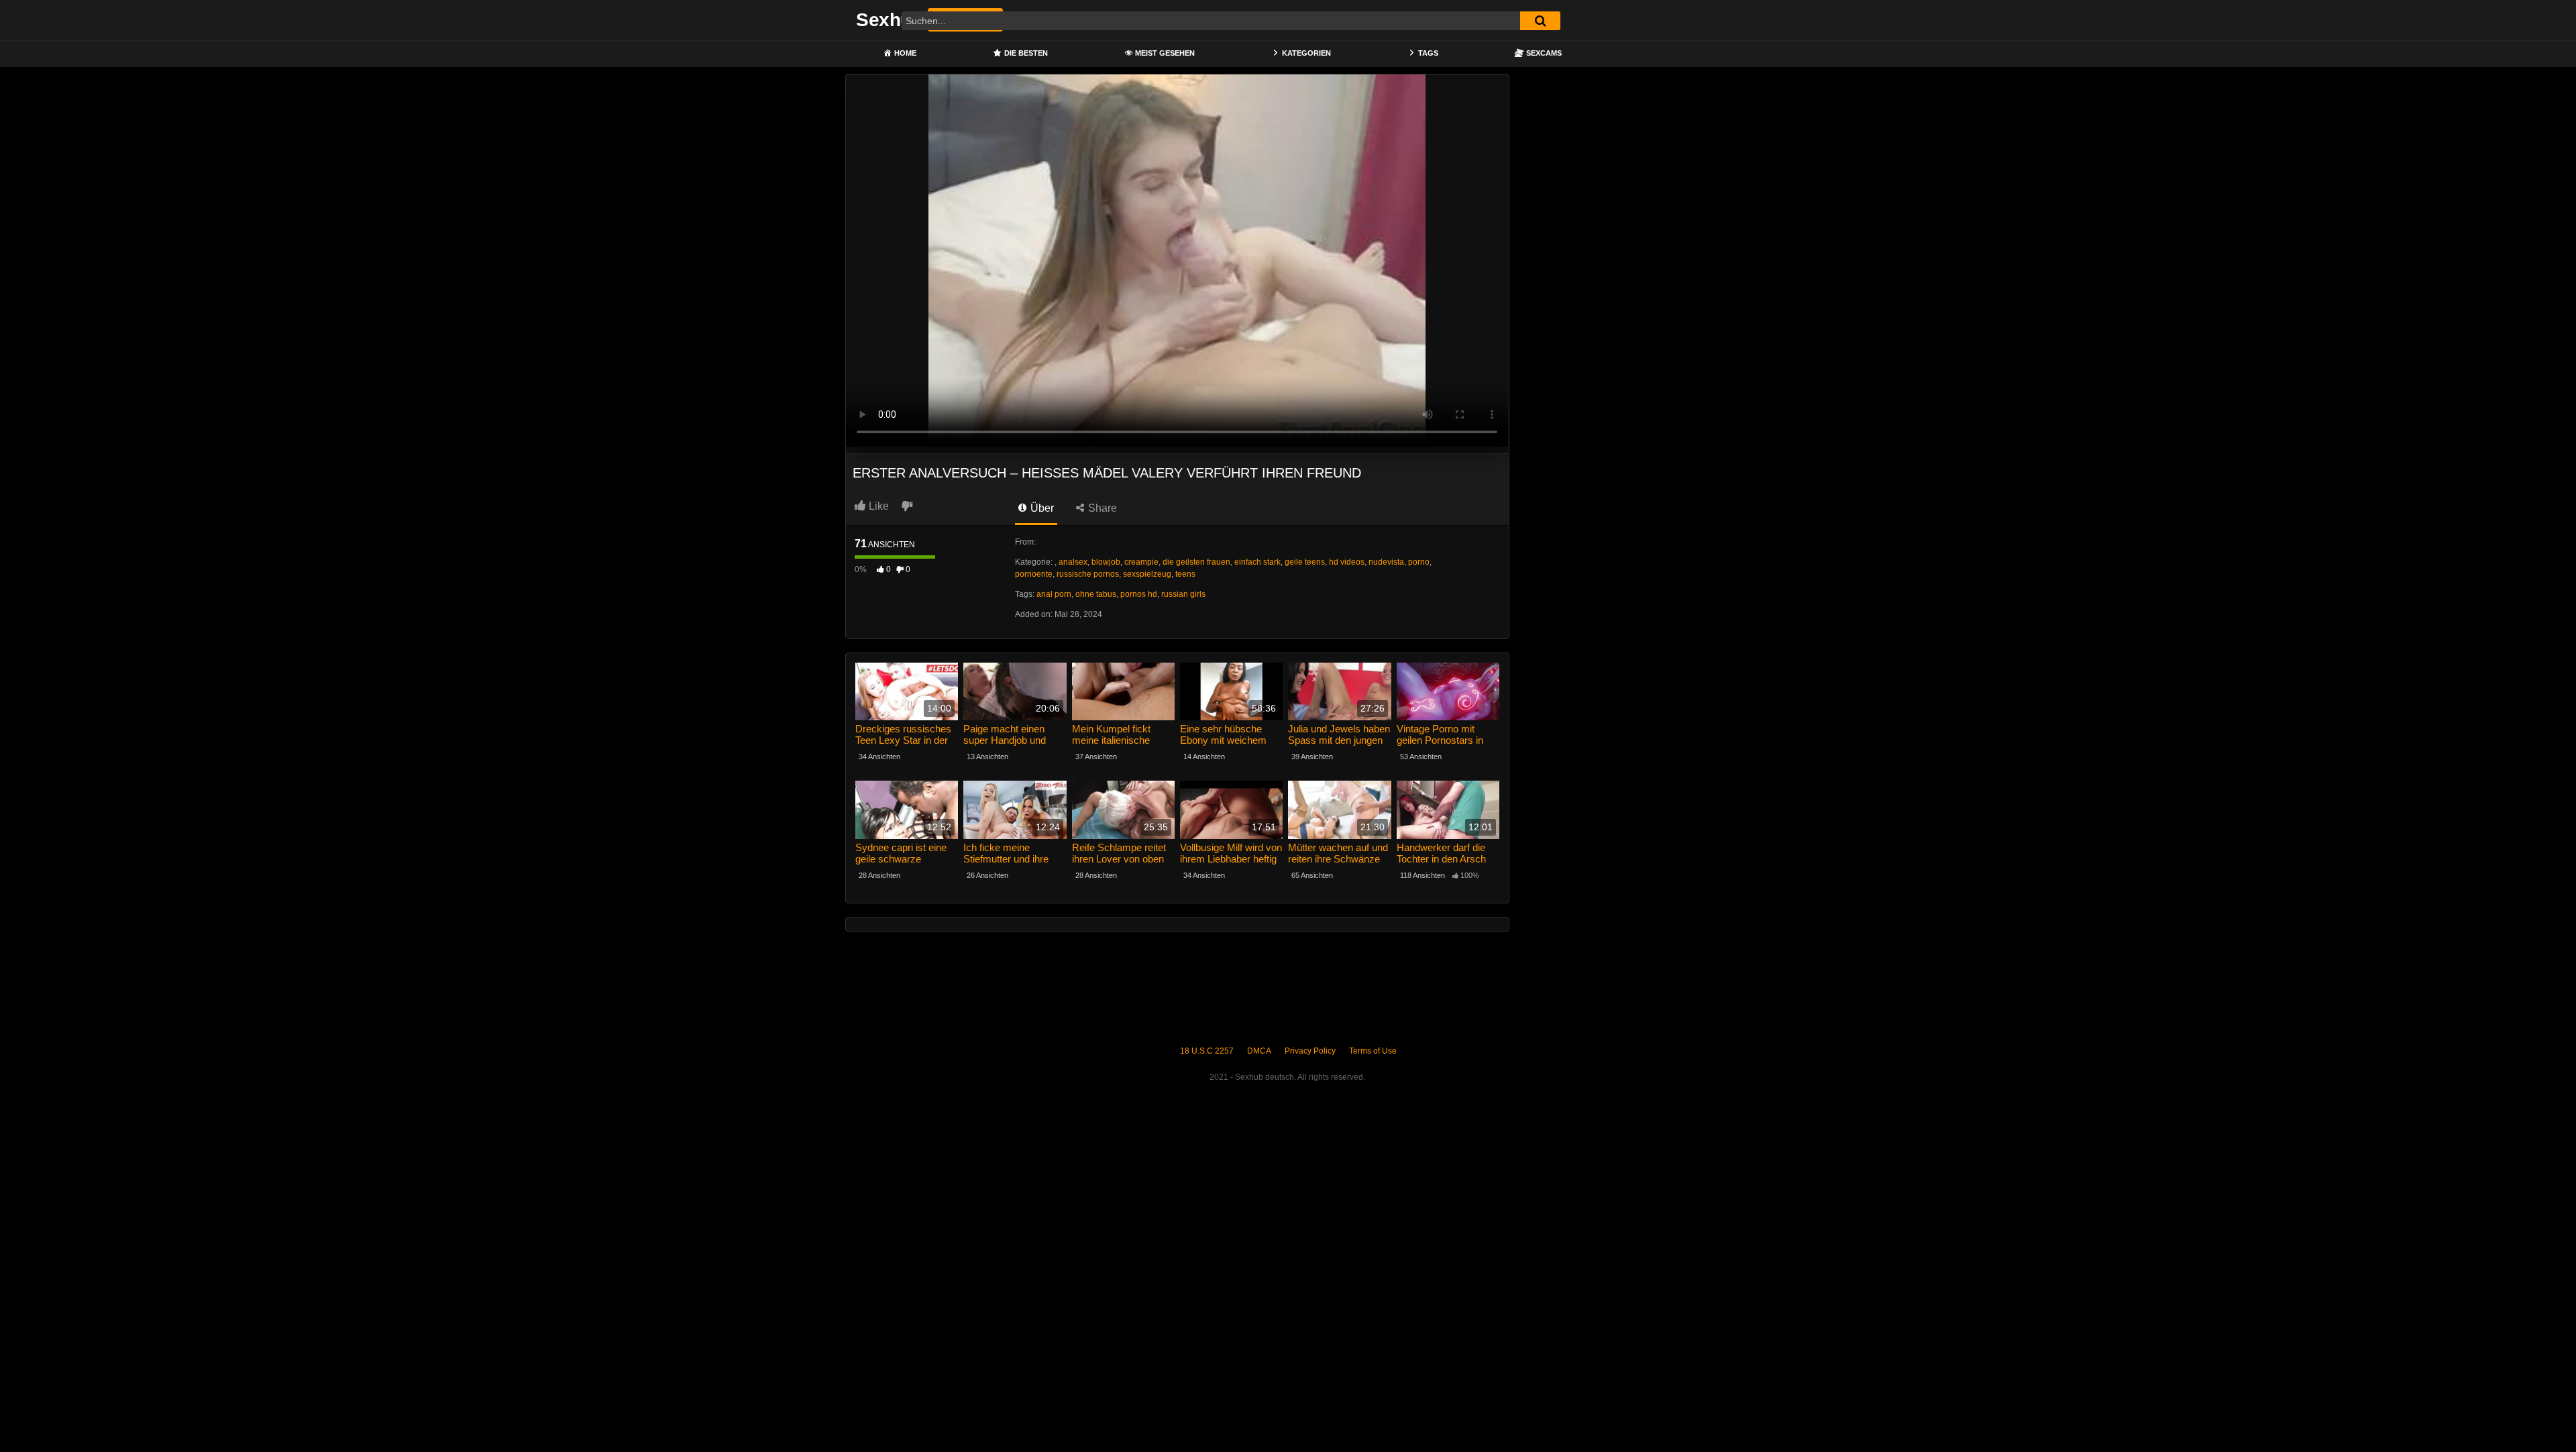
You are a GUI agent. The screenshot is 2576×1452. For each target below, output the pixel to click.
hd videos (1347, 562)
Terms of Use (1373, 1051)
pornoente (1034, 574)
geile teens (1305, 562)
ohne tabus (1096, 594)
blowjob (1106, 562)
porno (1419, 562)
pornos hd (1139, 594)
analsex (1073, 562)
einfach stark (1257, 562)
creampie (1141, 562)
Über (1041, 508)
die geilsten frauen (1196, 562)
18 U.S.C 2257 (1207, 1051)
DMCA (1259, 1051)
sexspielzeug (1147, 574)
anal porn (1054, 594)
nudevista (1386, 562)
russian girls (1183, 594)
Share (1101, 508)
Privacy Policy (1310, 1051)
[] (1540, 21)
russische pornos (1088, 574)
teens (1185, 574)
